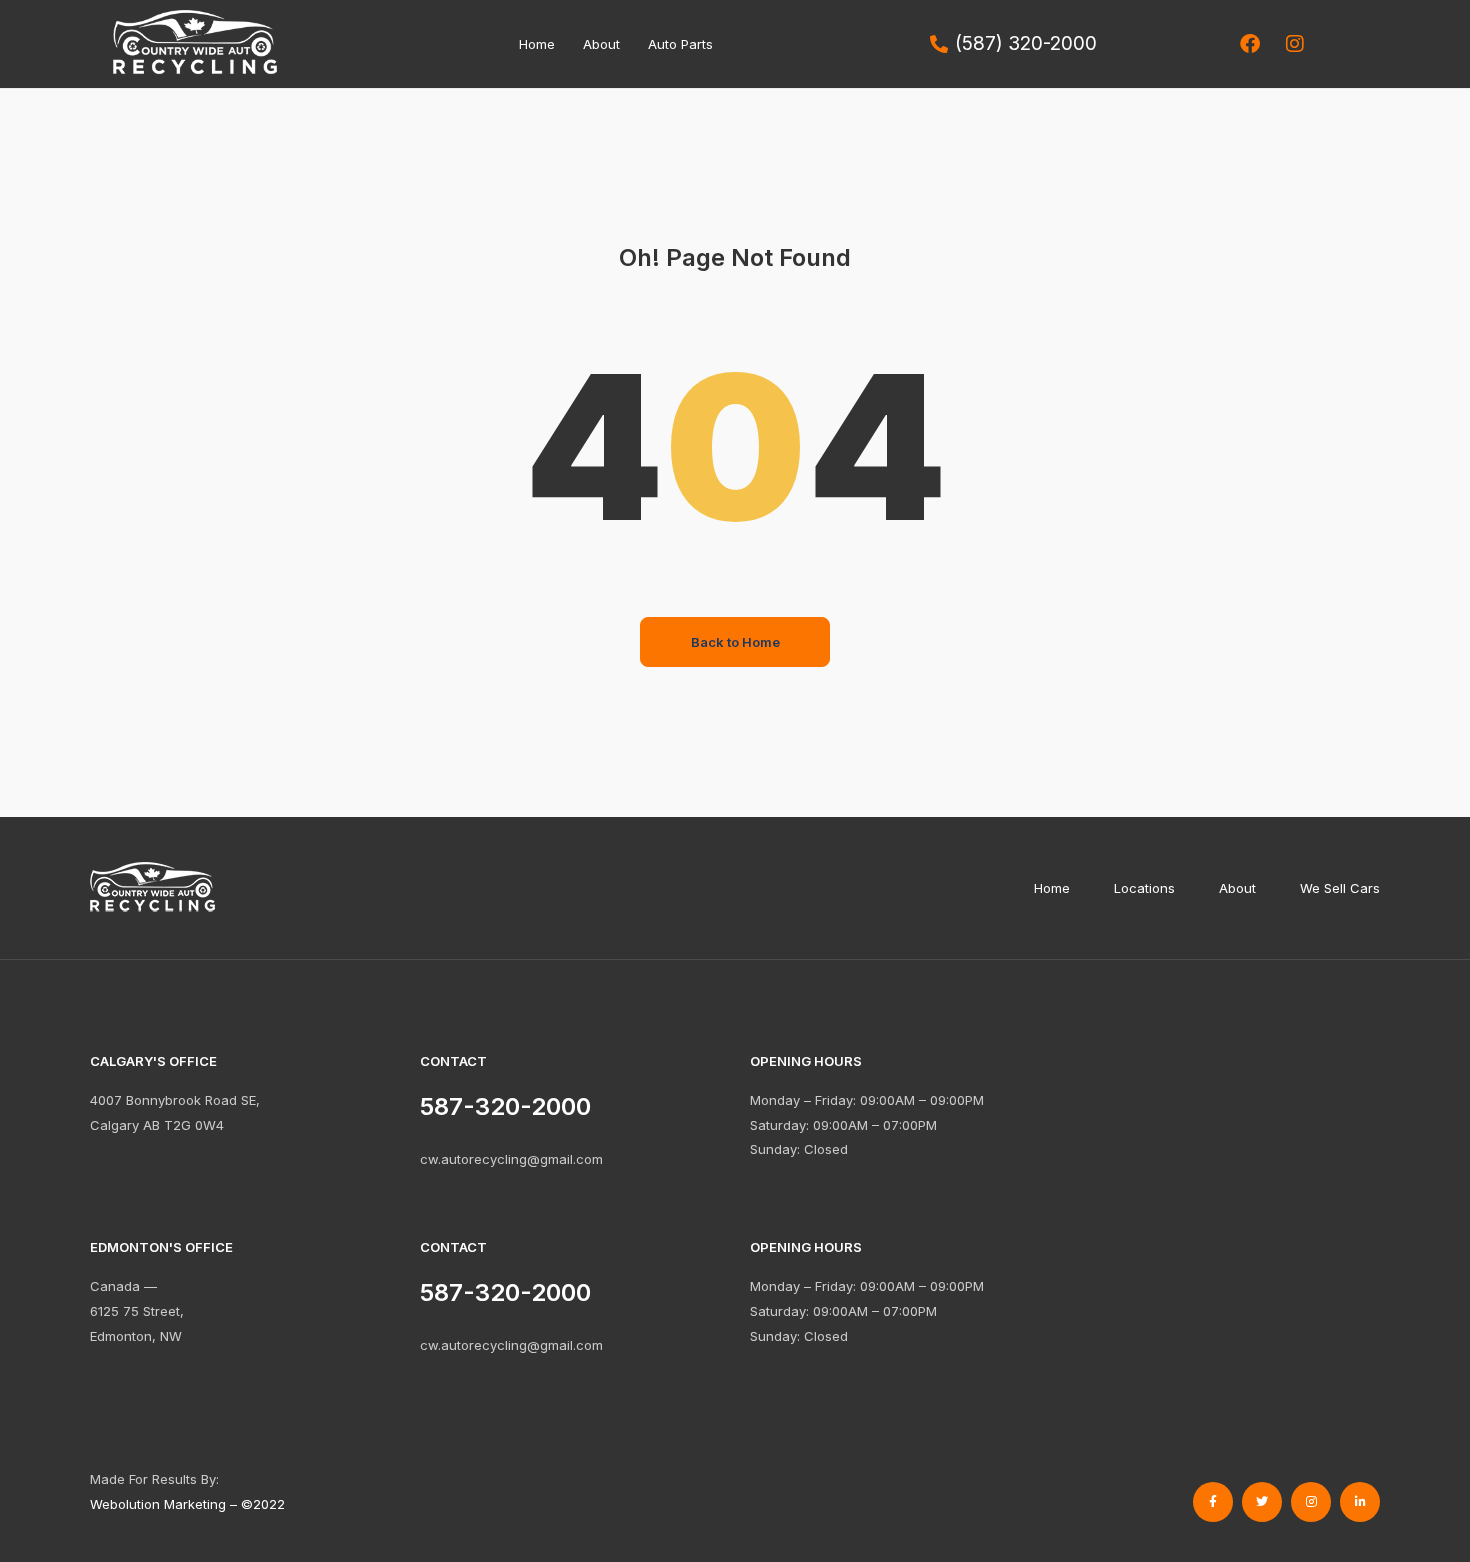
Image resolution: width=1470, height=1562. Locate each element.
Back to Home (735, 642)
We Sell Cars (1340, 888)
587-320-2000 (505, 1292)
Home (537, 44)
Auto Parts (680, 44)
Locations (1144, 888)
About (601, 44)
